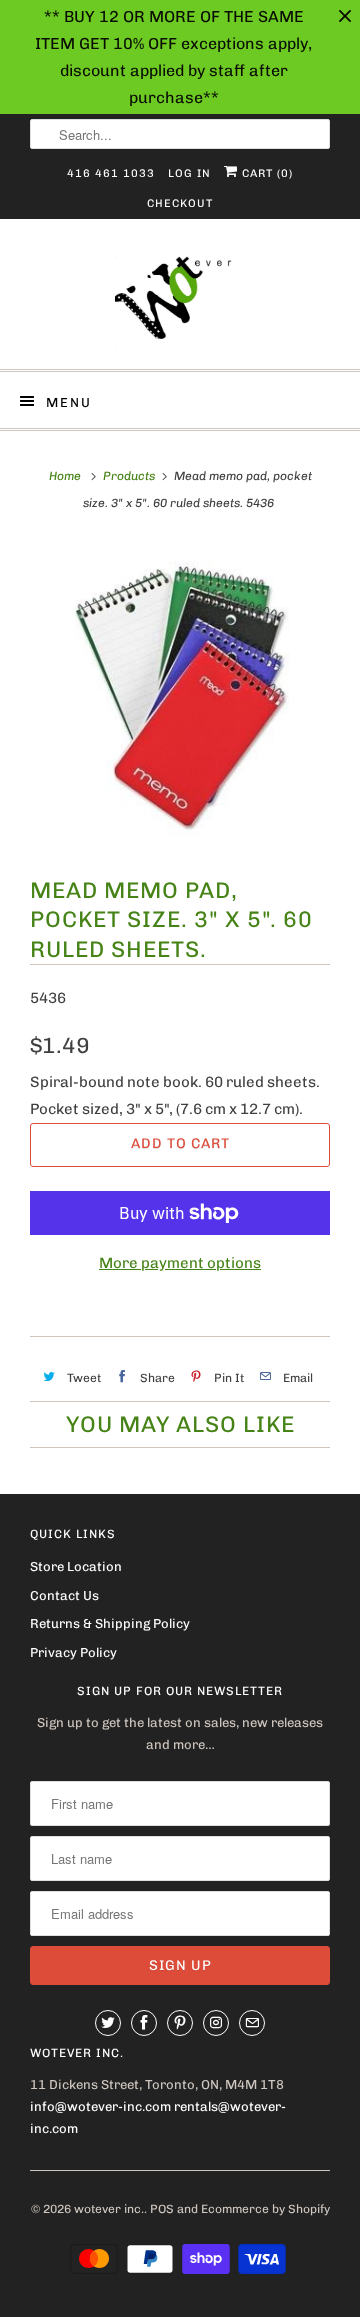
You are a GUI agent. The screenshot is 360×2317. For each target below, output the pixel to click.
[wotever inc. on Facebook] (144, 2023)
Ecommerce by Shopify (265, 2209)
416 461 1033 (111, 173)
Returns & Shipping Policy (110, 1623)
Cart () (265, 173)
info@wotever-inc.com (100, 2106)
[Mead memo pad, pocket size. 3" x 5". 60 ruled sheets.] (180, 696)
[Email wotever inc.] (252, 2023)
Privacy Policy (73, 1652)
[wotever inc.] (180, 301)
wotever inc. (109, 2209)
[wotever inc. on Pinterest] (180, 2023)
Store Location (76, 1566)
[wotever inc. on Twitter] (108, 2023)
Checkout (180, 203)
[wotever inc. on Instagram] (216, 2023)
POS (162, 2209)
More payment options (180, 1263)
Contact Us (64, 1595)
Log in (189, 173)
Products (129, 476)
